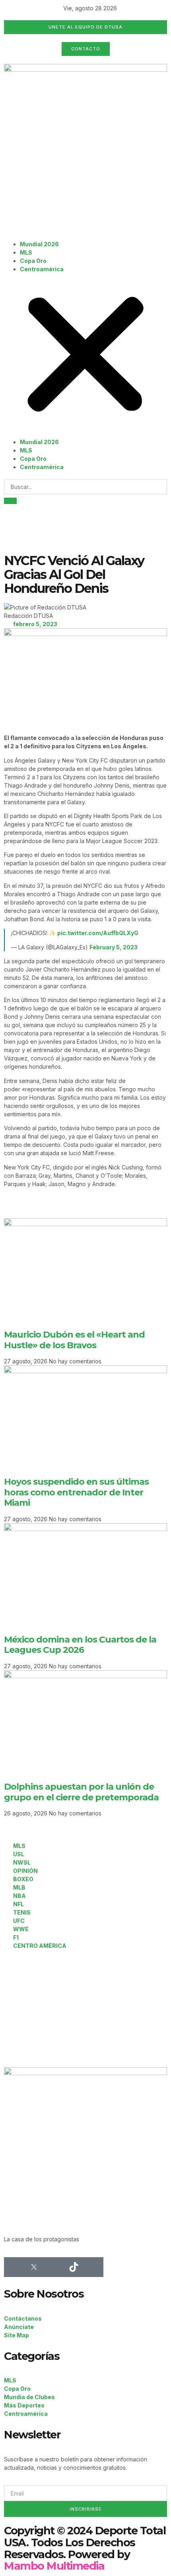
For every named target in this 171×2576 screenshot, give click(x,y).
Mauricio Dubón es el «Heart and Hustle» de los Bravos (74, 1340)
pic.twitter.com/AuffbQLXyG (98, 933)
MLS (26, 252)
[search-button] (10, 501)
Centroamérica (42, 269)
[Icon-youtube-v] (93, 2267)
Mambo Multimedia (54, 2566)
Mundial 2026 (39, 244)
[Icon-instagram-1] (54, 2267)
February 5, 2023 (114, 947)
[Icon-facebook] (14, 2267)
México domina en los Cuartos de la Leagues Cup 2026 (80, 1645)
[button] (85, 356)
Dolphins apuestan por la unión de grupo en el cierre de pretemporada (81, 1792)
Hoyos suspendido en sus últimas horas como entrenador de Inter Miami (76, 1492)
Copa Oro (33, 261)
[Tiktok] (74, 2267)
